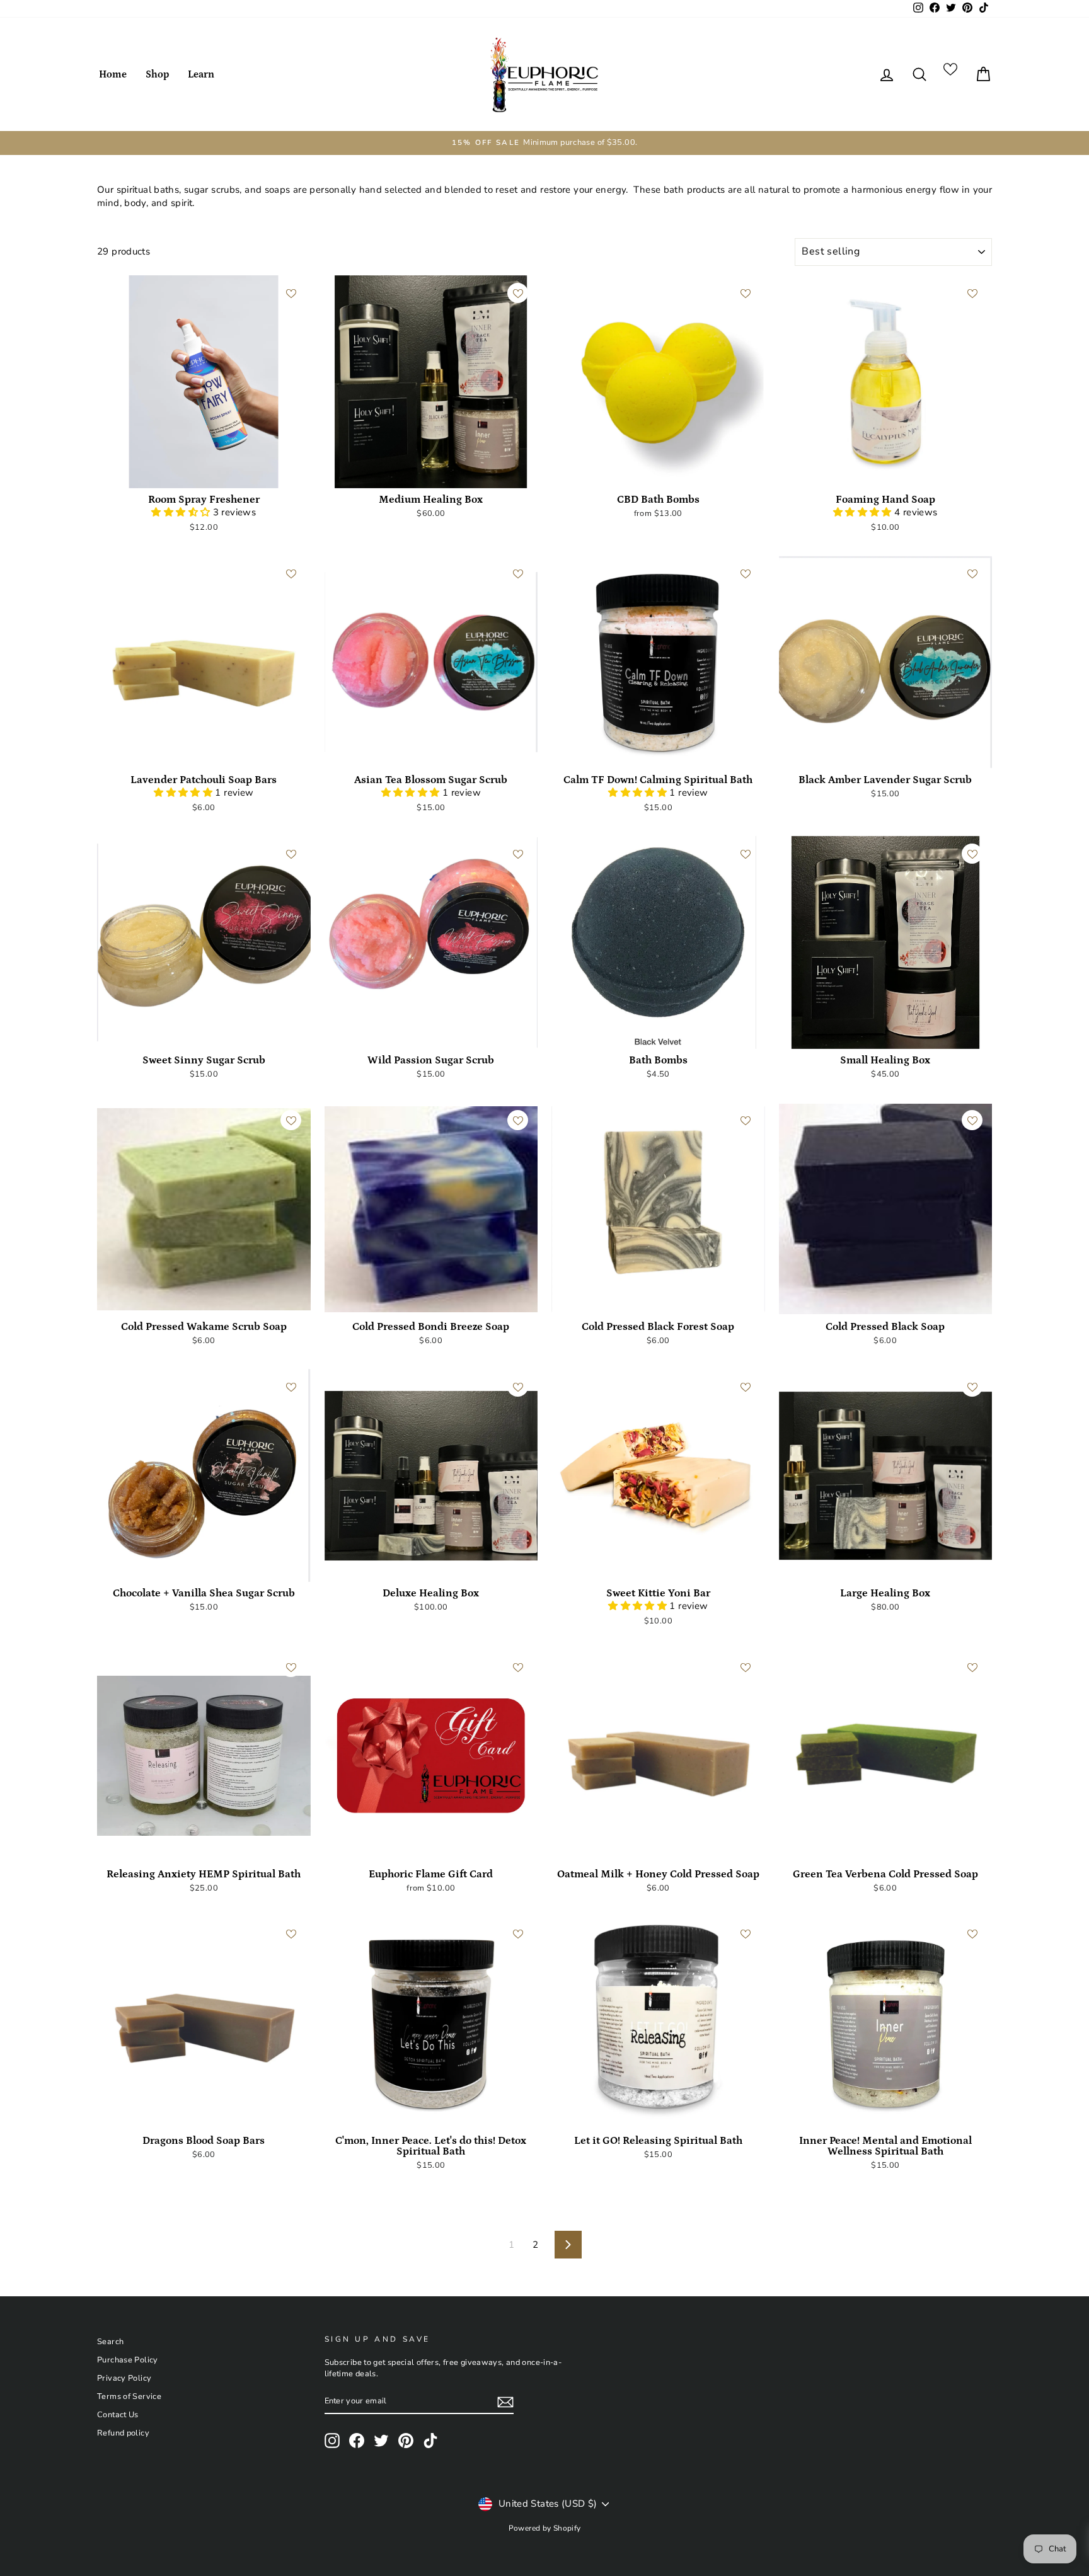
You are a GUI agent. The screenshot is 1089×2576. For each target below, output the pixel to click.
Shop (157, 74)
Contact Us (118, 2415)
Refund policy (123, 2433)
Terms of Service (129, 2396)
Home (113, 74)
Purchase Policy (128, 2360)
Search (110, 2342)
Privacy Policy (124, 2378)
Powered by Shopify (545, 2528)
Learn (201, 74)
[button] (182, 512)
